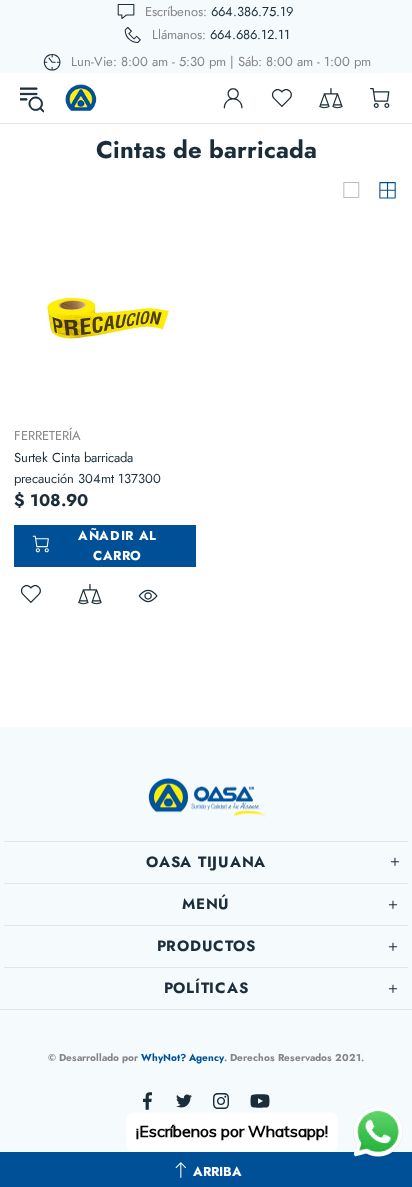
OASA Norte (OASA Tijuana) (81, 98)
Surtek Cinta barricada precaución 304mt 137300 (87, 468)
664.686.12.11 (250, 34)
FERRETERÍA (47, 435)
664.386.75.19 (252, 11)
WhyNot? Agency (182, 1057)
